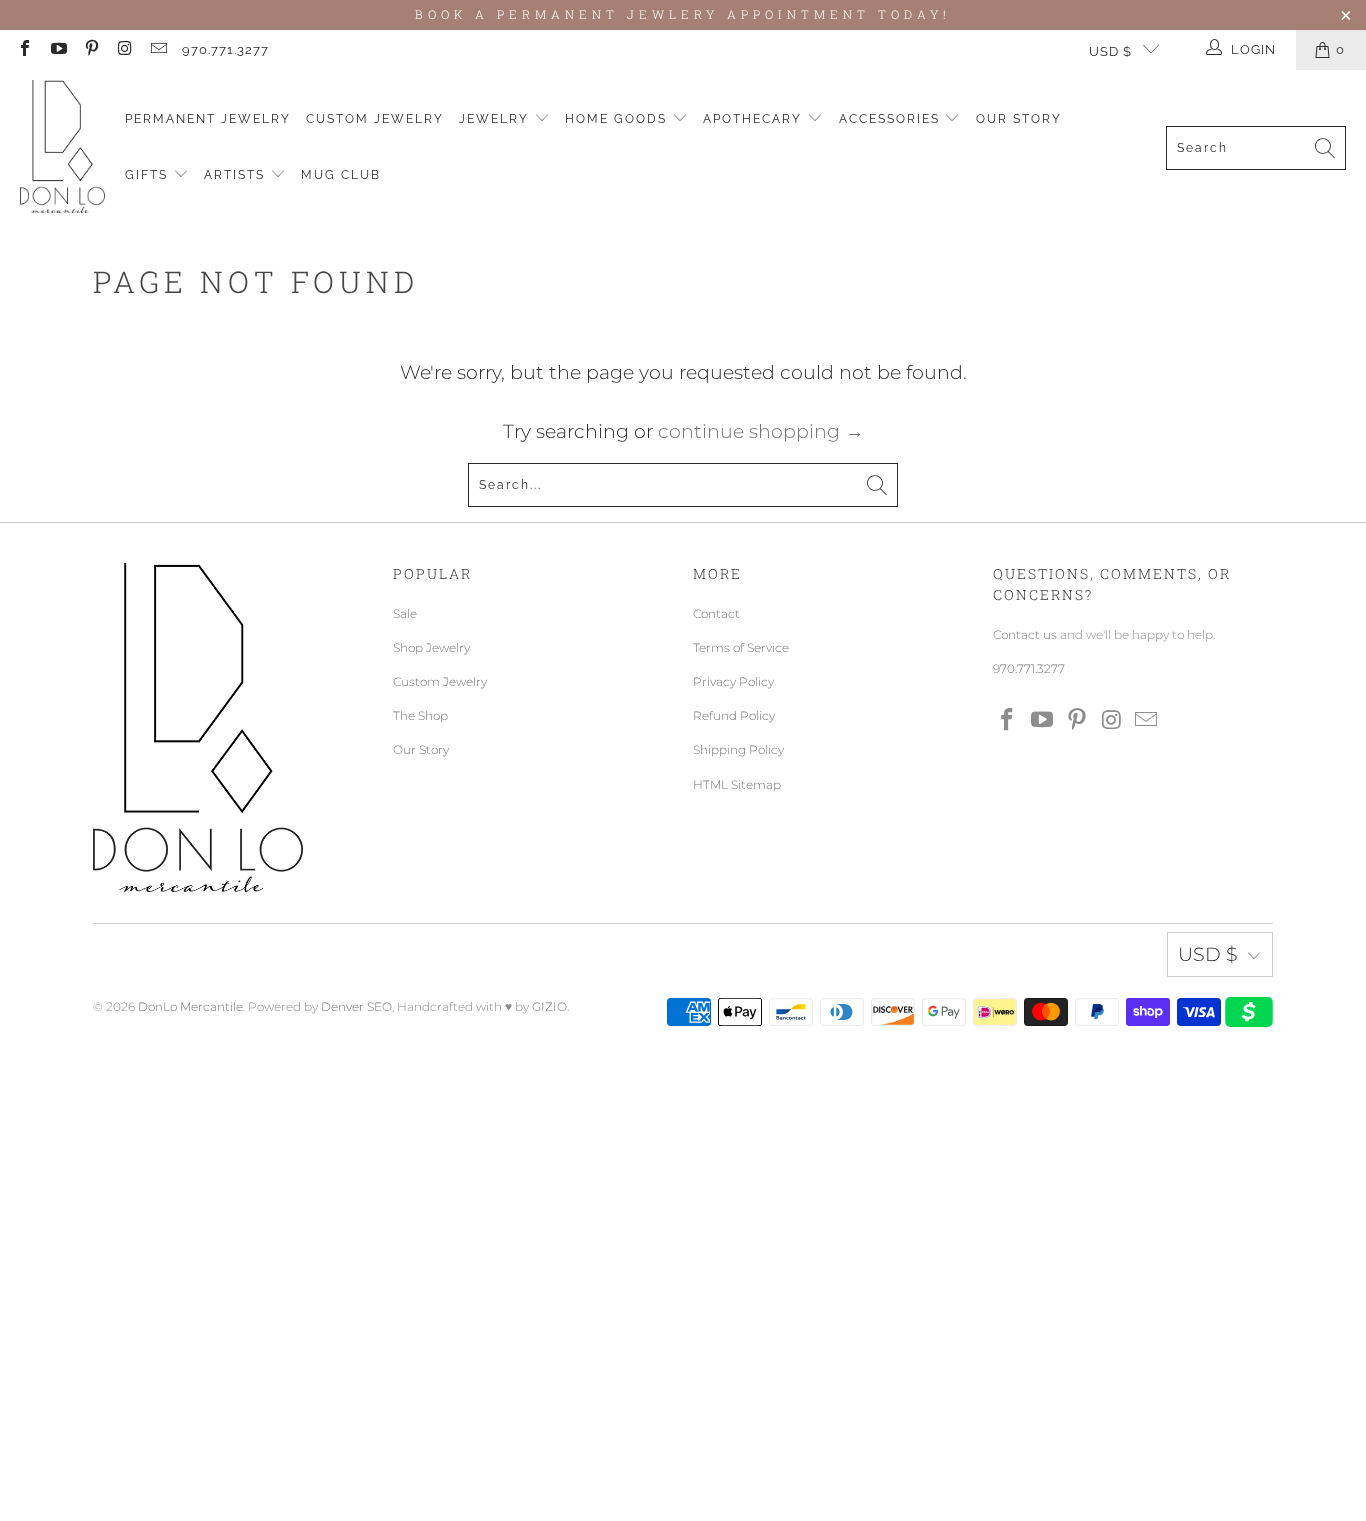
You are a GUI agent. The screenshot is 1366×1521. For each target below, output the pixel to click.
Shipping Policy (738, 749)
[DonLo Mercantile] (62, 147)
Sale (405, 613)
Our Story (1019, 119)
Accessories (892, 119)
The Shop (420, 715)
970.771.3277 (225, 49)
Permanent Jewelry (208, 119)
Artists (237, 175)
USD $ (1110, 51)
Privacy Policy (733, 681)
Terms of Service (741, 647)
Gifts (149, 175)
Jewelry (496, 119)
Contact (716, 613)
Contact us (1025, 634)
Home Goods (618, 119)
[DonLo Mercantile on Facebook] (24, 50)
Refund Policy (734, 715)
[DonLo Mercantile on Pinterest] (91, 50)
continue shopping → (761, 431)
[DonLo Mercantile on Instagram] (124, 50)
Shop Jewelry (431, 647)
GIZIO (549, 1006)
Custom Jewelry (375, 119)
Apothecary (755, 119)
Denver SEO (356, 1006)
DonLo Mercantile (190, 1006)
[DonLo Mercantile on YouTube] (57, 50)
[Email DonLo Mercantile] (158, 50)
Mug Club (341, 175)
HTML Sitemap (737, 784)
